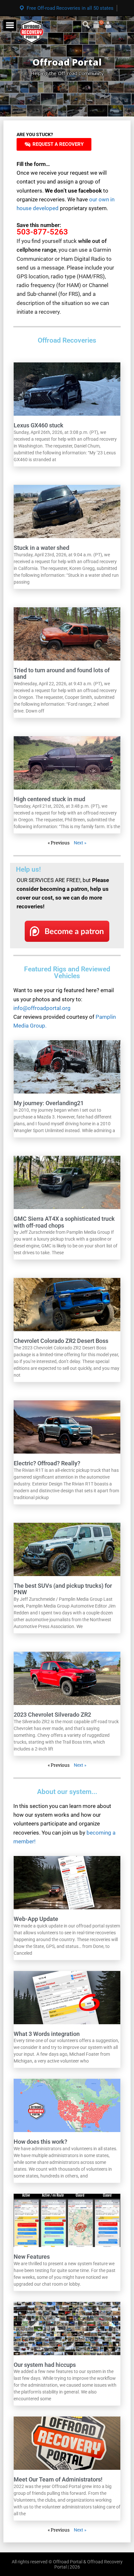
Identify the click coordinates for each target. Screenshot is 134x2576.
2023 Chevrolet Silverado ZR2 (52, 1715)
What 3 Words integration (47, 2034)
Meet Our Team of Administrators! (58, 2479)
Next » (80, 843)
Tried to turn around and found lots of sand (62, 674)
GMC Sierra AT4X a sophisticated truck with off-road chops (64, 1222)
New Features (32, 2257)
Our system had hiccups (45, 2365)
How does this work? (40, 2142)
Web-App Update (36, 1919)
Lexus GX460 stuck (39, 425)
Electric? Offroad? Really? (47, 1463)
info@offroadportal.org (42, 1008)
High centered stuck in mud (49, 799)
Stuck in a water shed (41, 548)
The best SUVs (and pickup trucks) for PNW (63, 1589)
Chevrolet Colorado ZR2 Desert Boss (61, 1341)
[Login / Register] (100, 22)
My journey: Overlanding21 (49, 1103)
